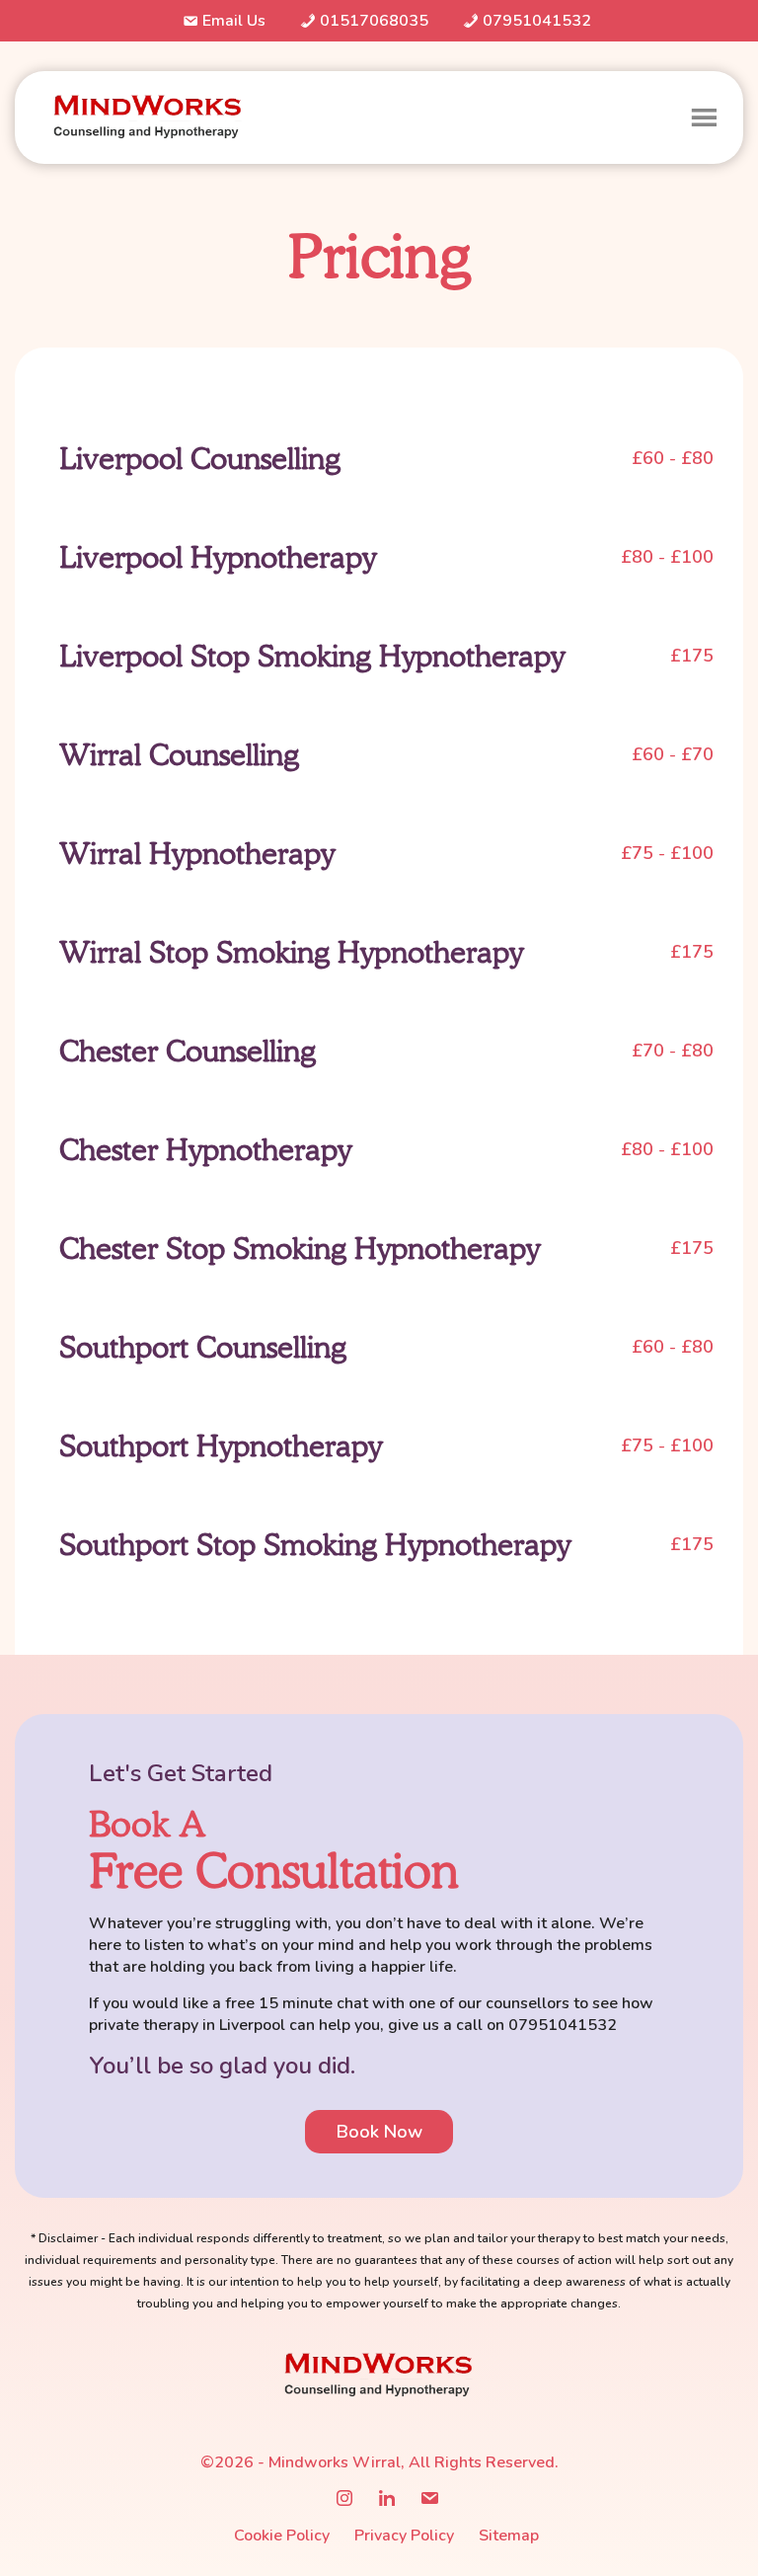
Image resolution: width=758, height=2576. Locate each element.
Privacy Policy (404, 2536)
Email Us (234, 21)
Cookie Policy (282, 2536)
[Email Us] (429, 2499)
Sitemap (509, 2536)
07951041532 (537, 21)
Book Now (379, 2132)
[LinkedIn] (387, 2499)
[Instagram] (344, 2499)
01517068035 (374, 21)
